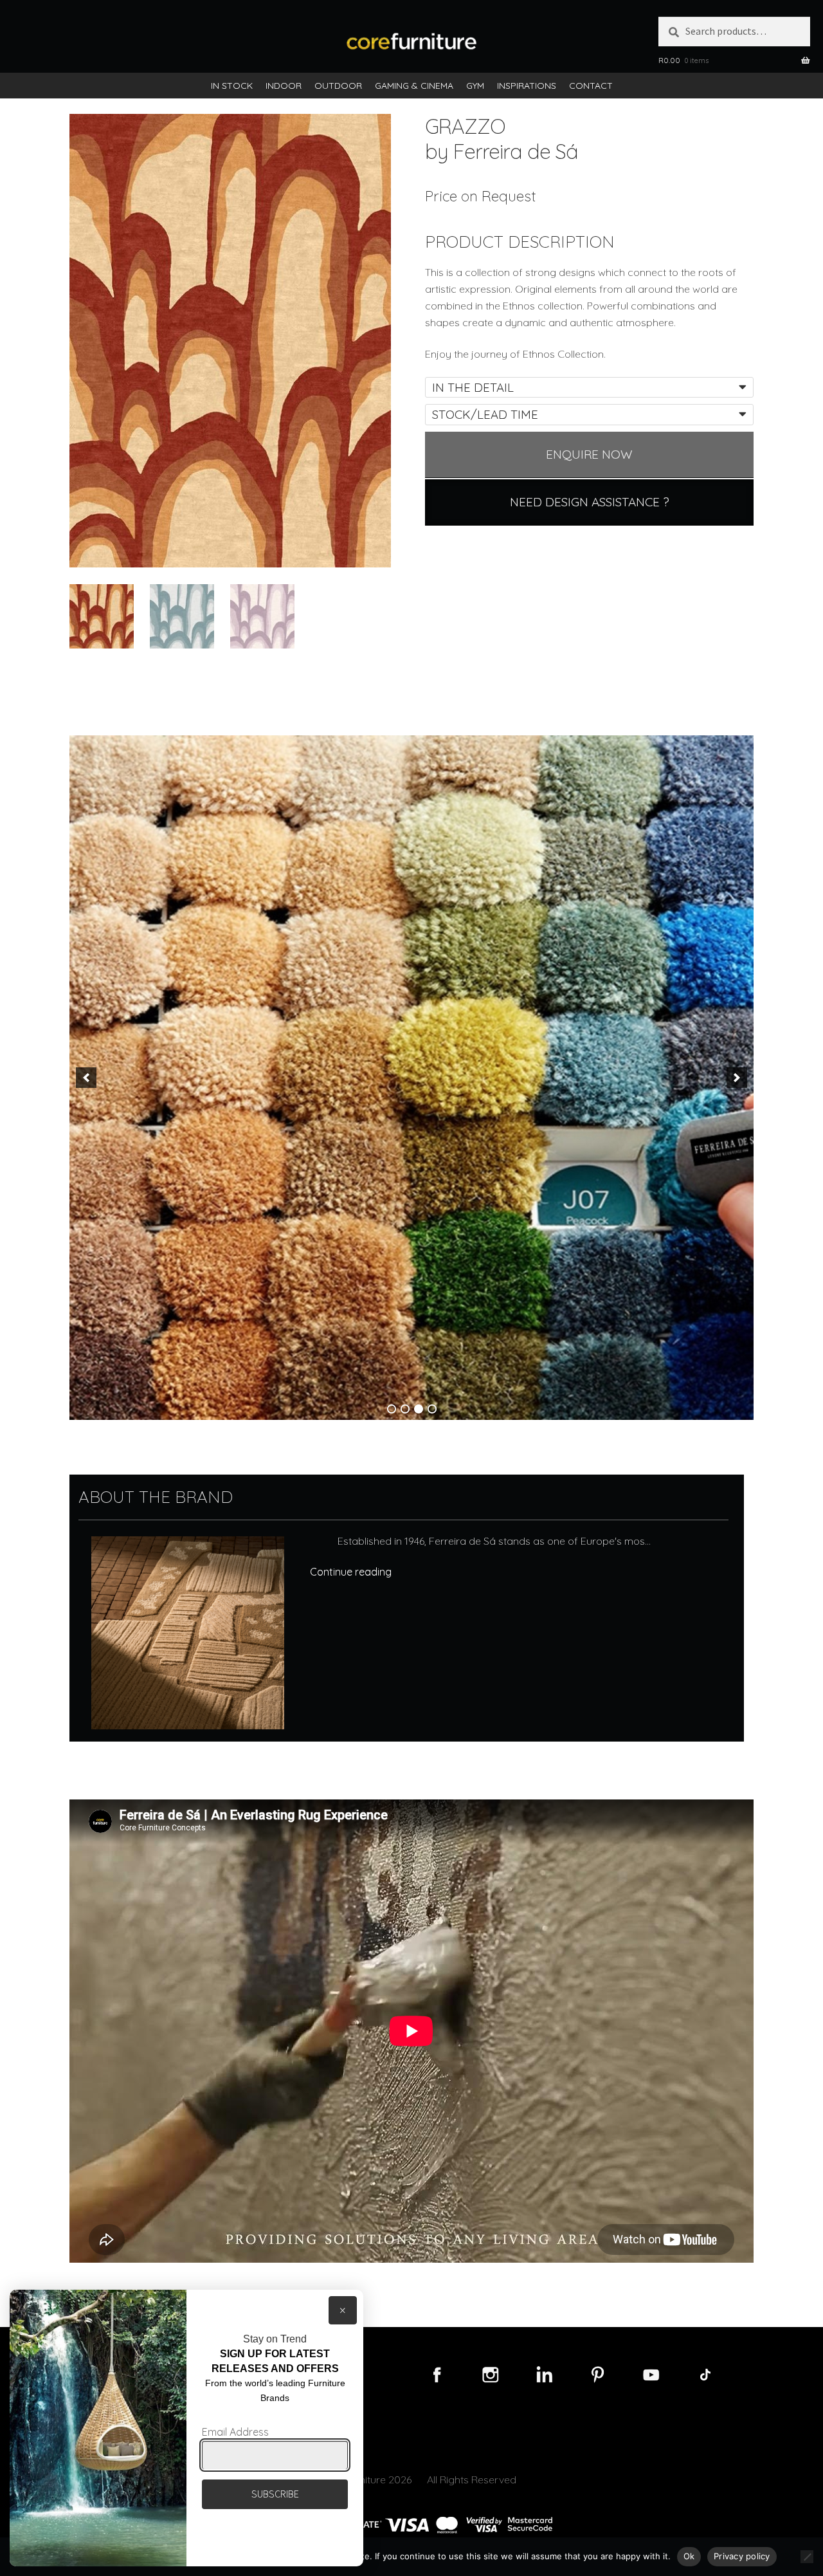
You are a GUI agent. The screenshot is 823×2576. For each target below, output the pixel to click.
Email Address (235, 2432)
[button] (86, 1078)
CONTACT (591, 86)
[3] (419, 1409)
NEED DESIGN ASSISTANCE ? (590, 502)
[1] (392, 1409)
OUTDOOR (338, 86)
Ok (689, 2556)
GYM (475, 86)
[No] (807, 2557)
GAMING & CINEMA (414, 86)
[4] (432, 1409)
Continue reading (351, 1572)
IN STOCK (232, 86)
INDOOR (284, 86)
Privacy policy (742, 2556)
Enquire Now (589, 454)
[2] (405, 1409)
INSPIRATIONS (527, 86)
